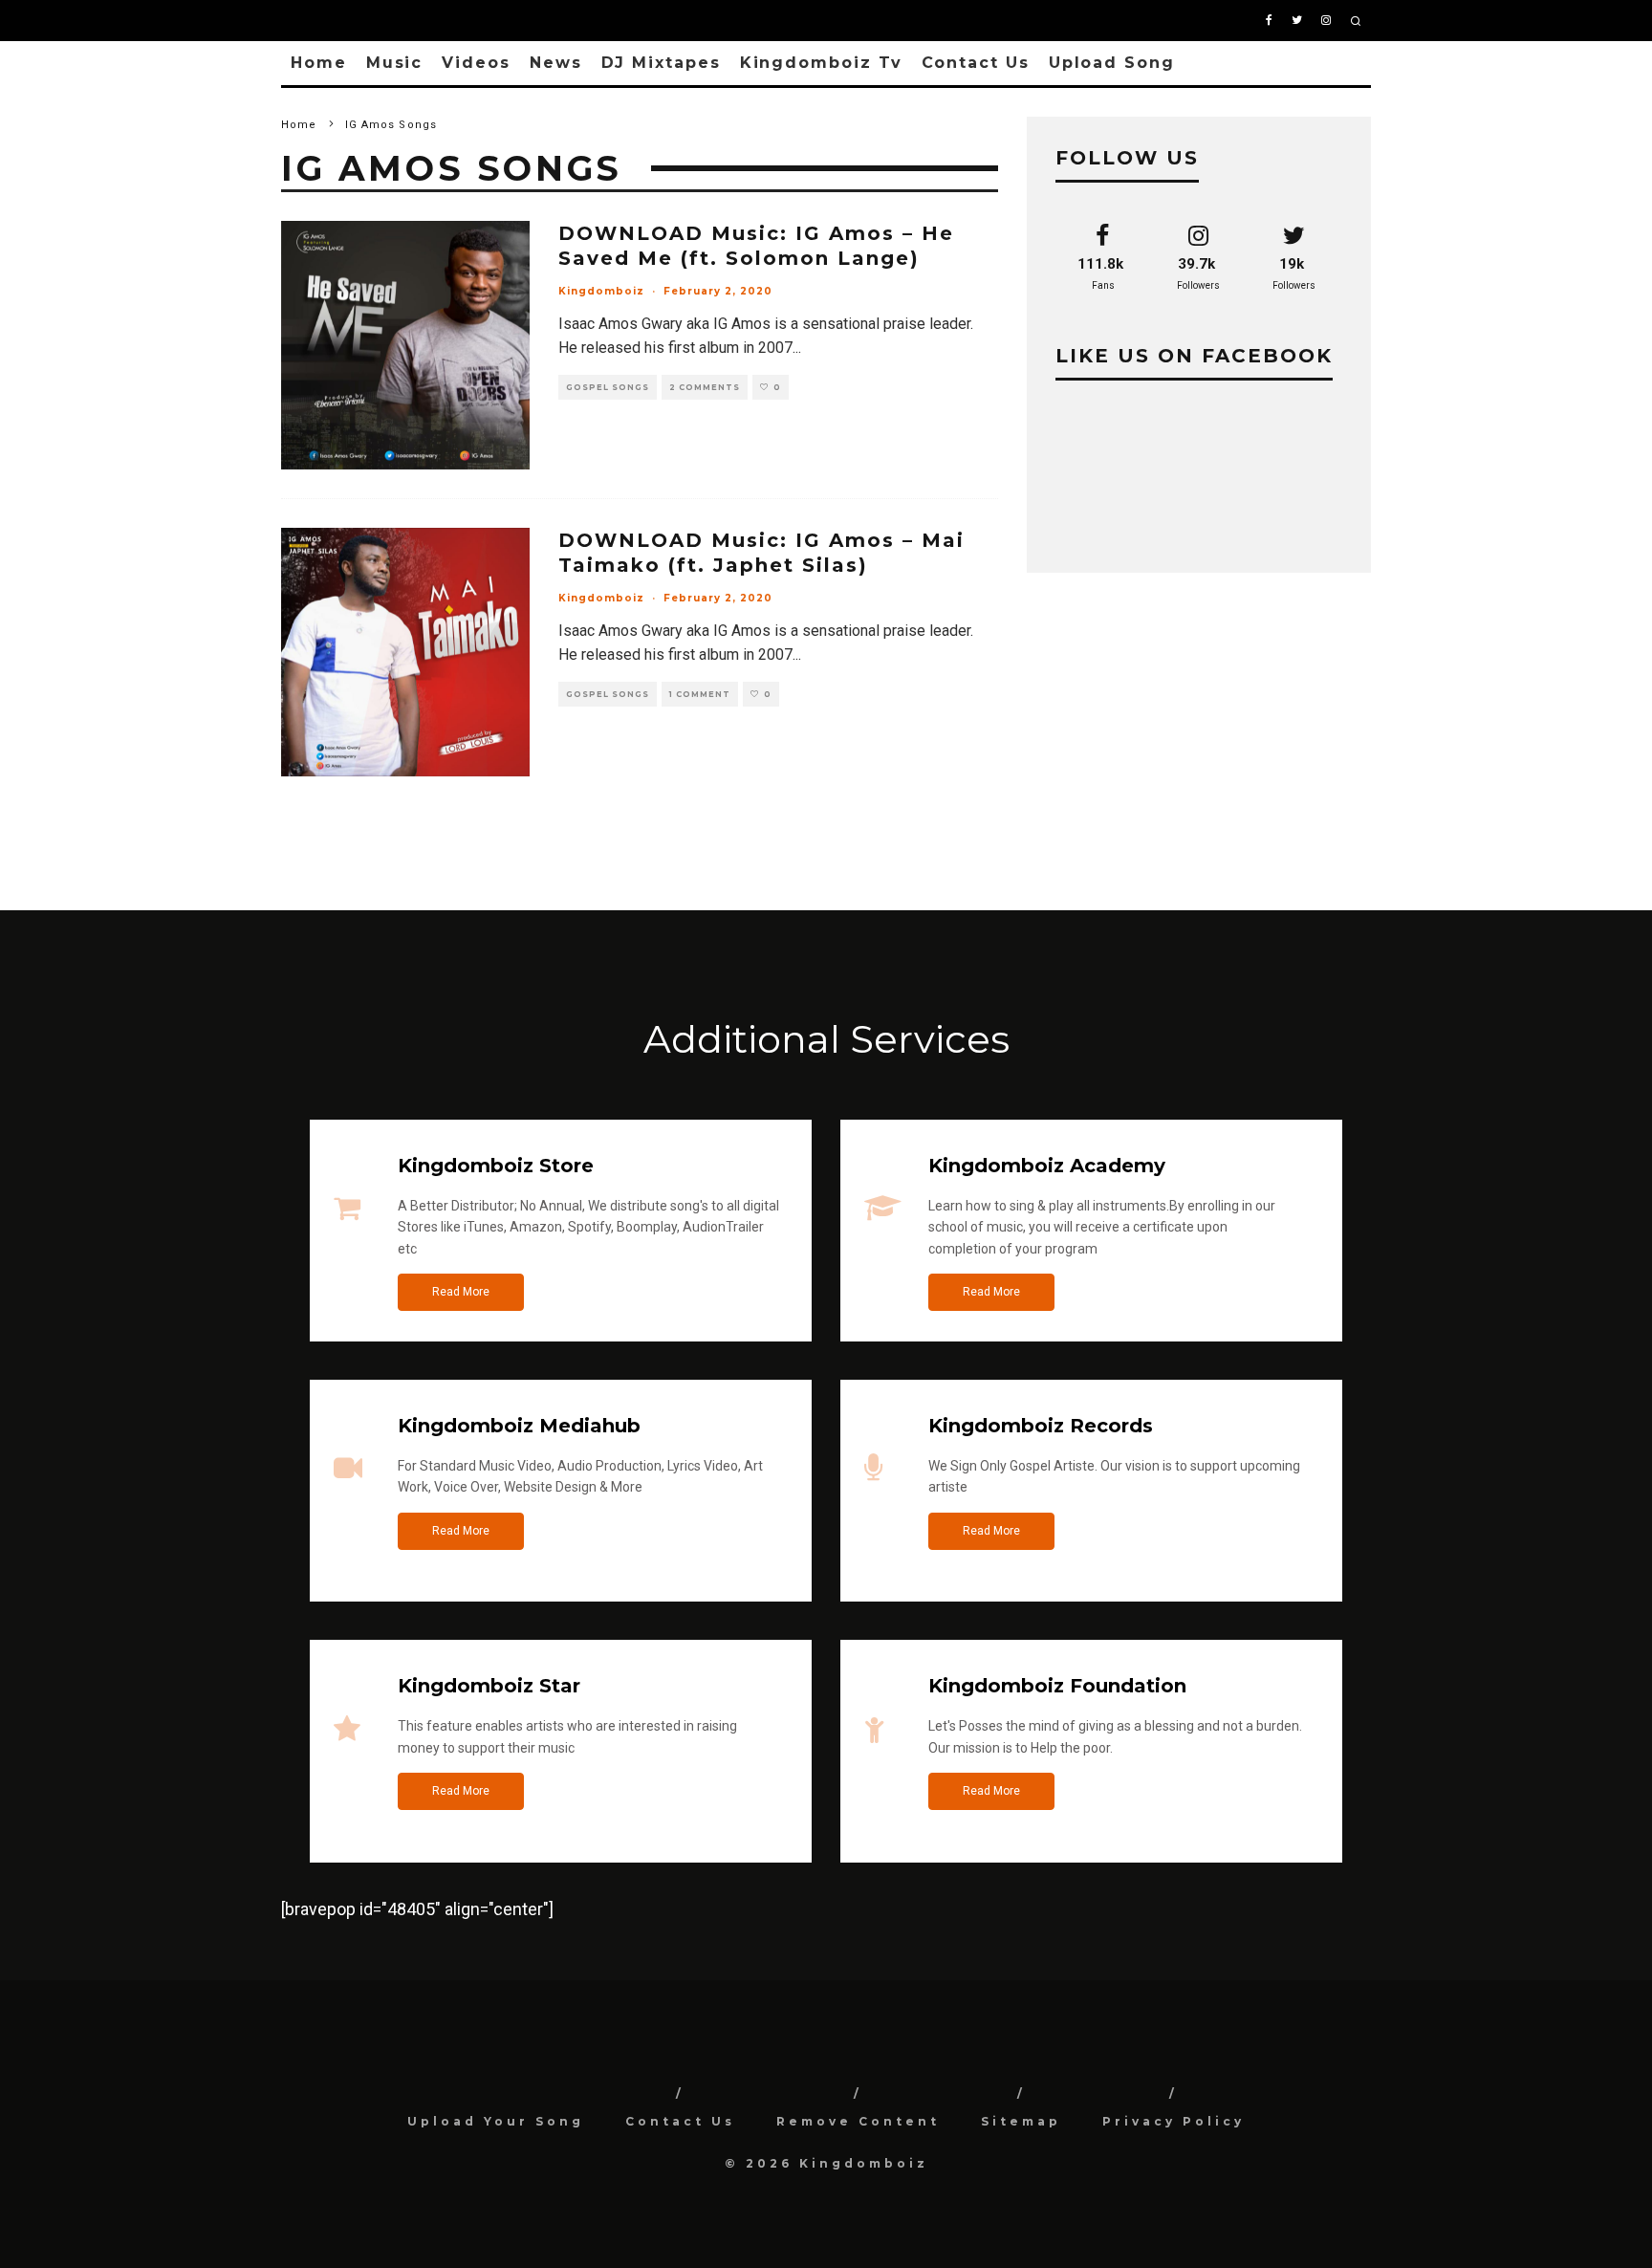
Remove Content (858, 2121)
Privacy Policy (1174, 2121)
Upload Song (1112, 63)
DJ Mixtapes (661, 63)
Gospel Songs (608, 387)
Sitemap (1021, 2121)
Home (319, 63)
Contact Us (976, 63)
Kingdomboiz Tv (821, 63)
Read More (461, 1292)
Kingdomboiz (601, 291)
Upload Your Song (496, 2121)
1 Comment (700, 694)
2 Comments (705, 387)
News (556, 63)
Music (395, 63)
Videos (476, 63)
